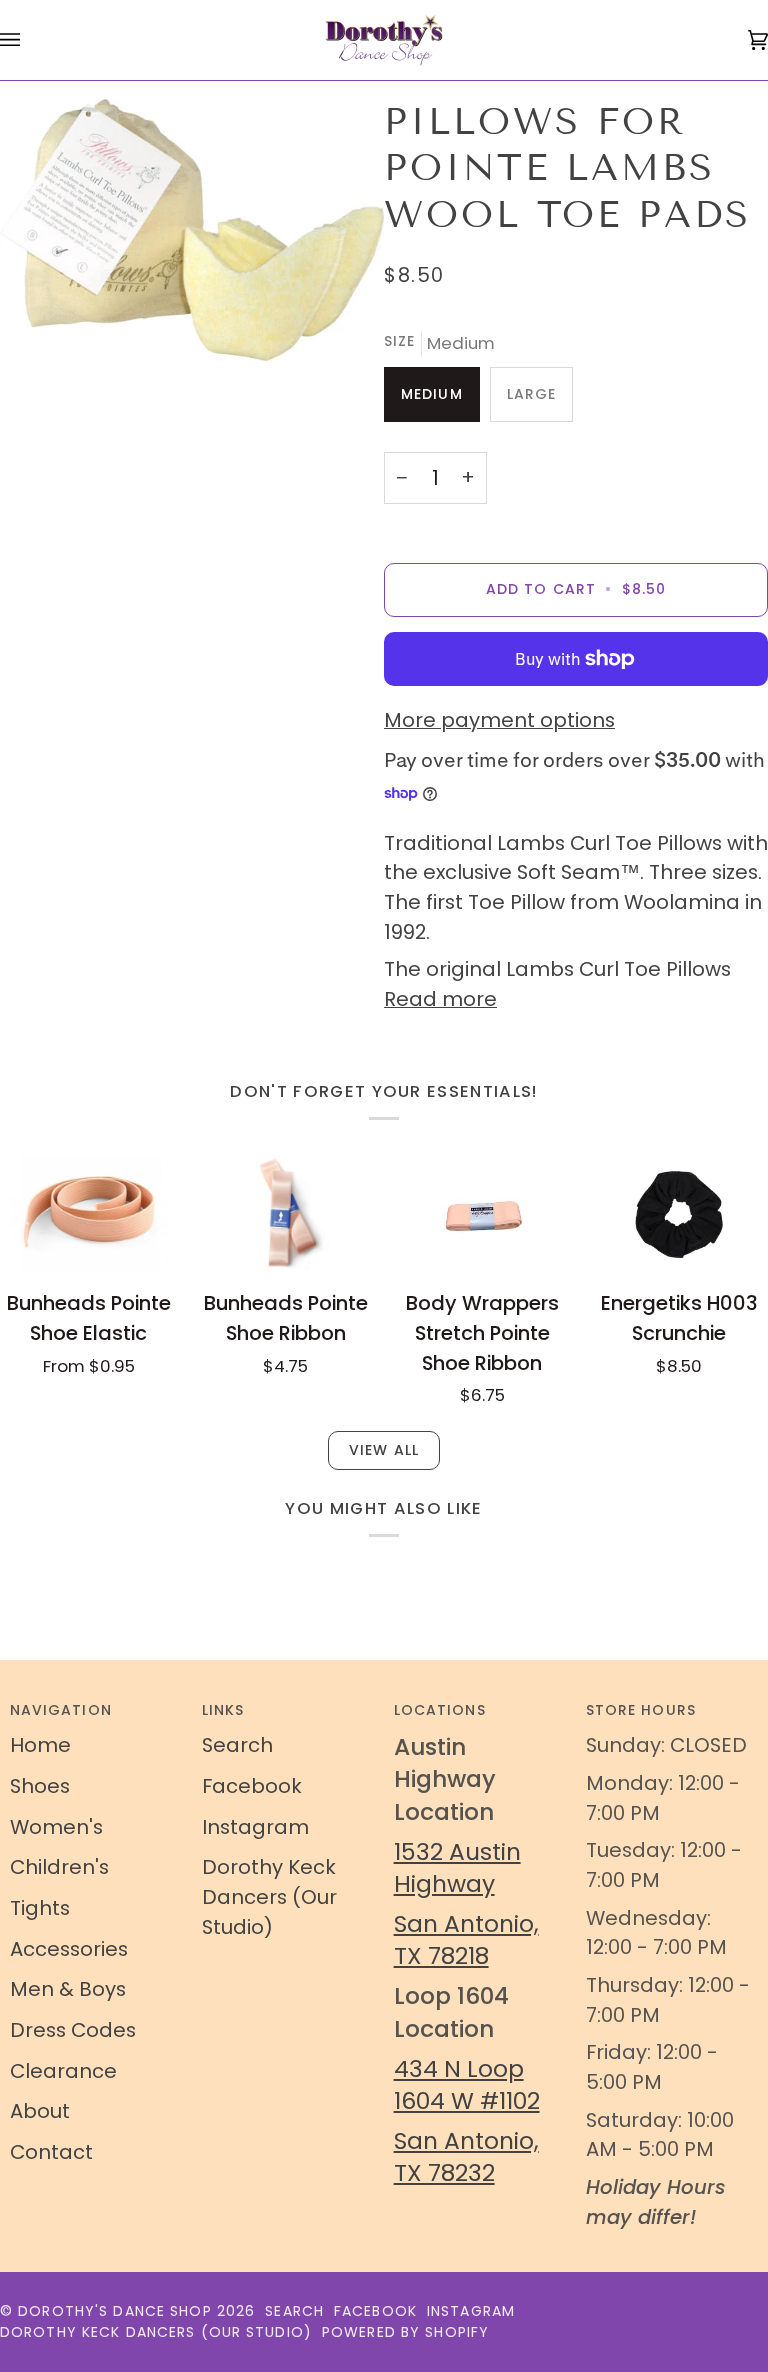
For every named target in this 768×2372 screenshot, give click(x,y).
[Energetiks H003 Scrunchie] (679, 1214)
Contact (51, 2152)
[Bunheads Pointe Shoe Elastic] (89, 1214)
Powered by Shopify (405, 2332)
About (40, 2111)
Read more (440, 999)
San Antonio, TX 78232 (466, 2156)
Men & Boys (68, 1989)
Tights (40, 1908)
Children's (59, 1867)
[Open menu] (30, 40)
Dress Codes (73, 2030)
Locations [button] (440, 1710)
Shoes (40, 1786)
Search (237, 1745)
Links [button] (223, 1710)
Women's (56, 1827)
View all (384, 1450)
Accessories (69, 1949)
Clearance (63, 2071)
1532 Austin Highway (457, 1867)
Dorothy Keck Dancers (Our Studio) (269, 1896)
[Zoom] (192, 230)
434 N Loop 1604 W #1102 (467, 2084)
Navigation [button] (61, 1710)
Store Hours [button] (641, 1710)
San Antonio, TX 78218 (466, 1939)
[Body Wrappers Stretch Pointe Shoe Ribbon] (483, 1214)
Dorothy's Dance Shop (114, 2311)
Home (40, 1745)
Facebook (252, 1786)
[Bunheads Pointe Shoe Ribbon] (286, 1214)
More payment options (499, 720)
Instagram (255, 1827)
